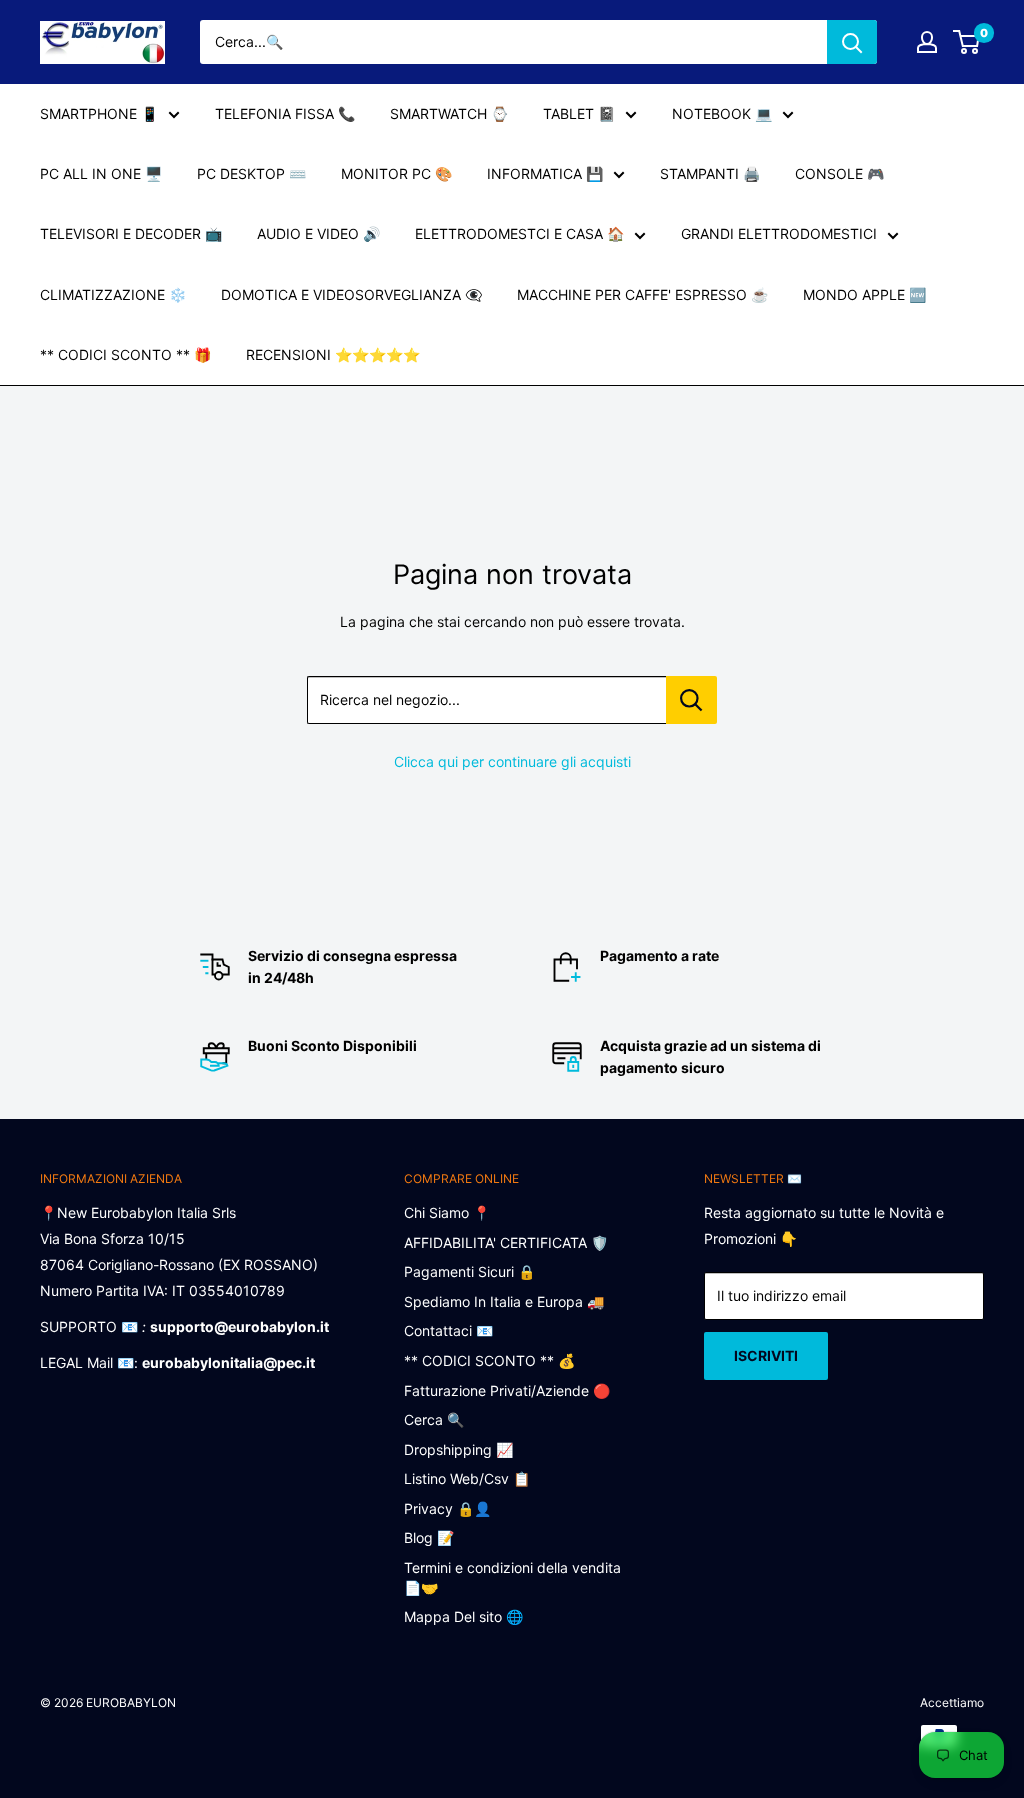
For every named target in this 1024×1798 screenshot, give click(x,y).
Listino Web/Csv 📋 (467, 1478)
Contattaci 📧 (448, 1330)
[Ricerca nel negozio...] (691, 700)
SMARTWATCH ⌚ (449, 113)
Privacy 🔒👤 (447, 1508)
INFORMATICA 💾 (545, 173)
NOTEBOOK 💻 (722, 113)
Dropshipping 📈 (458, 1449)
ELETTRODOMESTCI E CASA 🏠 (519, 233)
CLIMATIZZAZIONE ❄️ (113, 294)
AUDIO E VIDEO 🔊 (318, 233)
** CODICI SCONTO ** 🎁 (125, 354)
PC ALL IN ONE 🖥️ (101, 173)
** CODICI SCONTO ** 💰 (489, 1360)
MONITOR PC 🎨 (396, 173)
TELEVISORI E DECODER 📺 (131, 233)
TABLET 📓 (579, 113)
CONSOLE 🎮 (839, 173)
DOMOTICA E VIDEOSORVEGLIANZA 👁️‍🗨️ (351, 294)
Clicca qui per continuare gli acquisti (512, 761)
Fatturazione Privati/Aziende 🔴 (507, 1390)
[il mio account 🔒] (927, 42)
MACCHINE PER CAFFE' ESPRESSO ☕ (642, 294)
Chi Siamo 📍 (447, 1212)
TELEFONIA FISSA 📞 (285, 113)
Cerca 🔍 (434, 1419)
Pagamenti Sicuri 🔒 (469, 1271)
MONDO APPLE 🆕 (864, 294)
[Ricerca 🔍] (852, 42)
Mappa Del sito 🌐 (463, 1616)
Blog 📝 (429, 1537)
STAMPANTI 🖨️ (710, 173)
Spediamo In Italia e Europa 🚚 (504, 1301)
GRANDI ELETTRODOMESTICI (779, 233)
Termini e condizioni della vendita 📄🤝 (512, 1577)
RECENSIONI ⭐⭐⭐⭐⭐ (333, 354)
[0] (967, 42)
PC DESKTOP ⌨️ (251, 173)
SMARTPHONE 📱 (99, 113)
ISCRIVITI (766, 1355)
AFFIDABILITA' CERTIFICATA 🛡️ (506, 1242)
